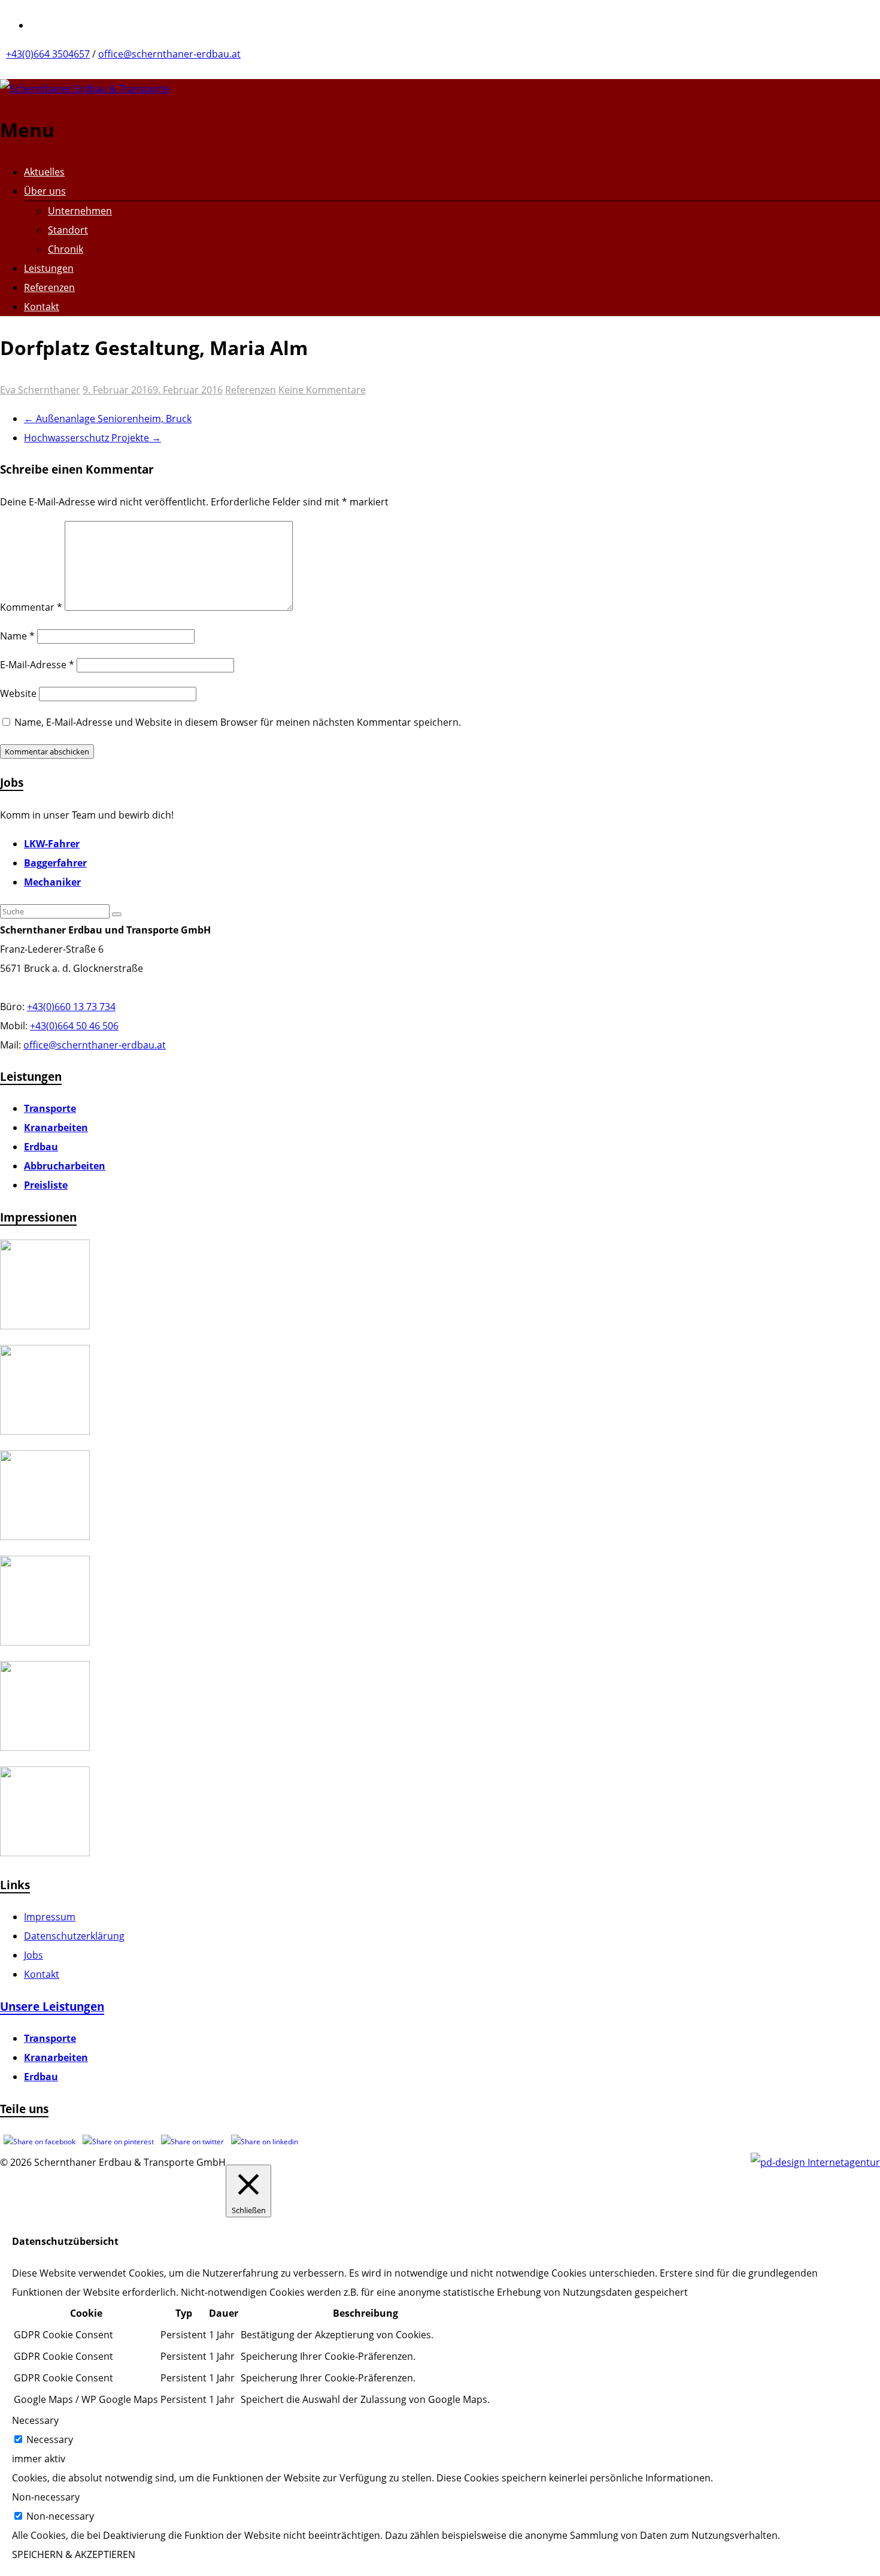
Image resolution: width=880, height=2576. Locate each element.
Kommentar (31, 607)
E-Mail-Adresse (37, 665)
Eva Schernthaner (40, 390)
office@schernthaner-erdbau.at (169, 54)
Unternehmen (80, 211)
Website (18, 693)
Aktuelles (44, 172)
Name (17, 636)
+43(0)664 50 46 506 (74, 1026)
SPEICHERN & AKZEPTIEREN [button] (74, 2554)
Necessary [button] (35, 2420)
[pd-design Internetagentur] (815, 2162)
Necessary (50, 2439)
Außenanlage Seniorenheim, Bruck (108, 419)
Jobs (34, 1955)
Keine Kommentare (322, 390)
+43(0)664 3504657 (48, 54)
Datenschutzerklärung (74, 1936)
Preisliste (46, 1185)
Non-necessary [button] (46, 2497)
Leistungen (49, 268)
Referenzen (49, 287)
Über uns (45, 191)
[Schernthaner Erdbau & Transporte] (85, 89)
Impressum (50, 1917)
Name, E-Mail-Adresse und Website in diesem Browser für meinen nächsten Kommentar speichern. (238, 722)
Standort (68, 230)
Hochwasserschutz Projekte (92, 438)
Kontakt (42, 307)
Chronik (66, 249)
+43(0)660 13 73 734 (71, 1007)
